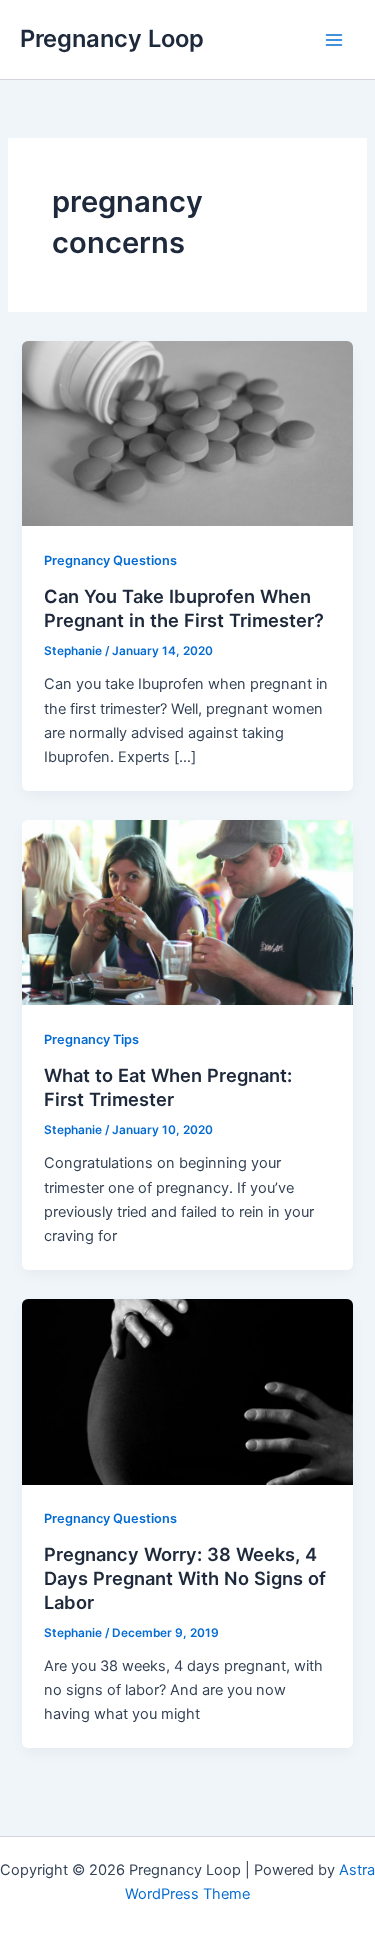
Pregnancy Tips (91, 1039)
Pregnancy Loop (112, 38)
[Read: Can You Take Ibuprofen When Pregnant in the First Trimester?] (187, 433)
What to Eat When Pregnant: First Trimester (168, 1087)
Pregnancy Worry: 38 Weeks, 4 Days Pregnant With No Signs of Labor (185, 1577)
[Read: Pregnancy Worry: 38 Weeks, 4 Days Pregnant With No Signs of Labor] (187, 1391)
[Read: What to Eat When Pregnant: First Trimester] (187, 912)
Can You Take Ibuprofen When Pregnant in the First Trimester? (184, 608)
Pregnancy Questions (110, 560)
